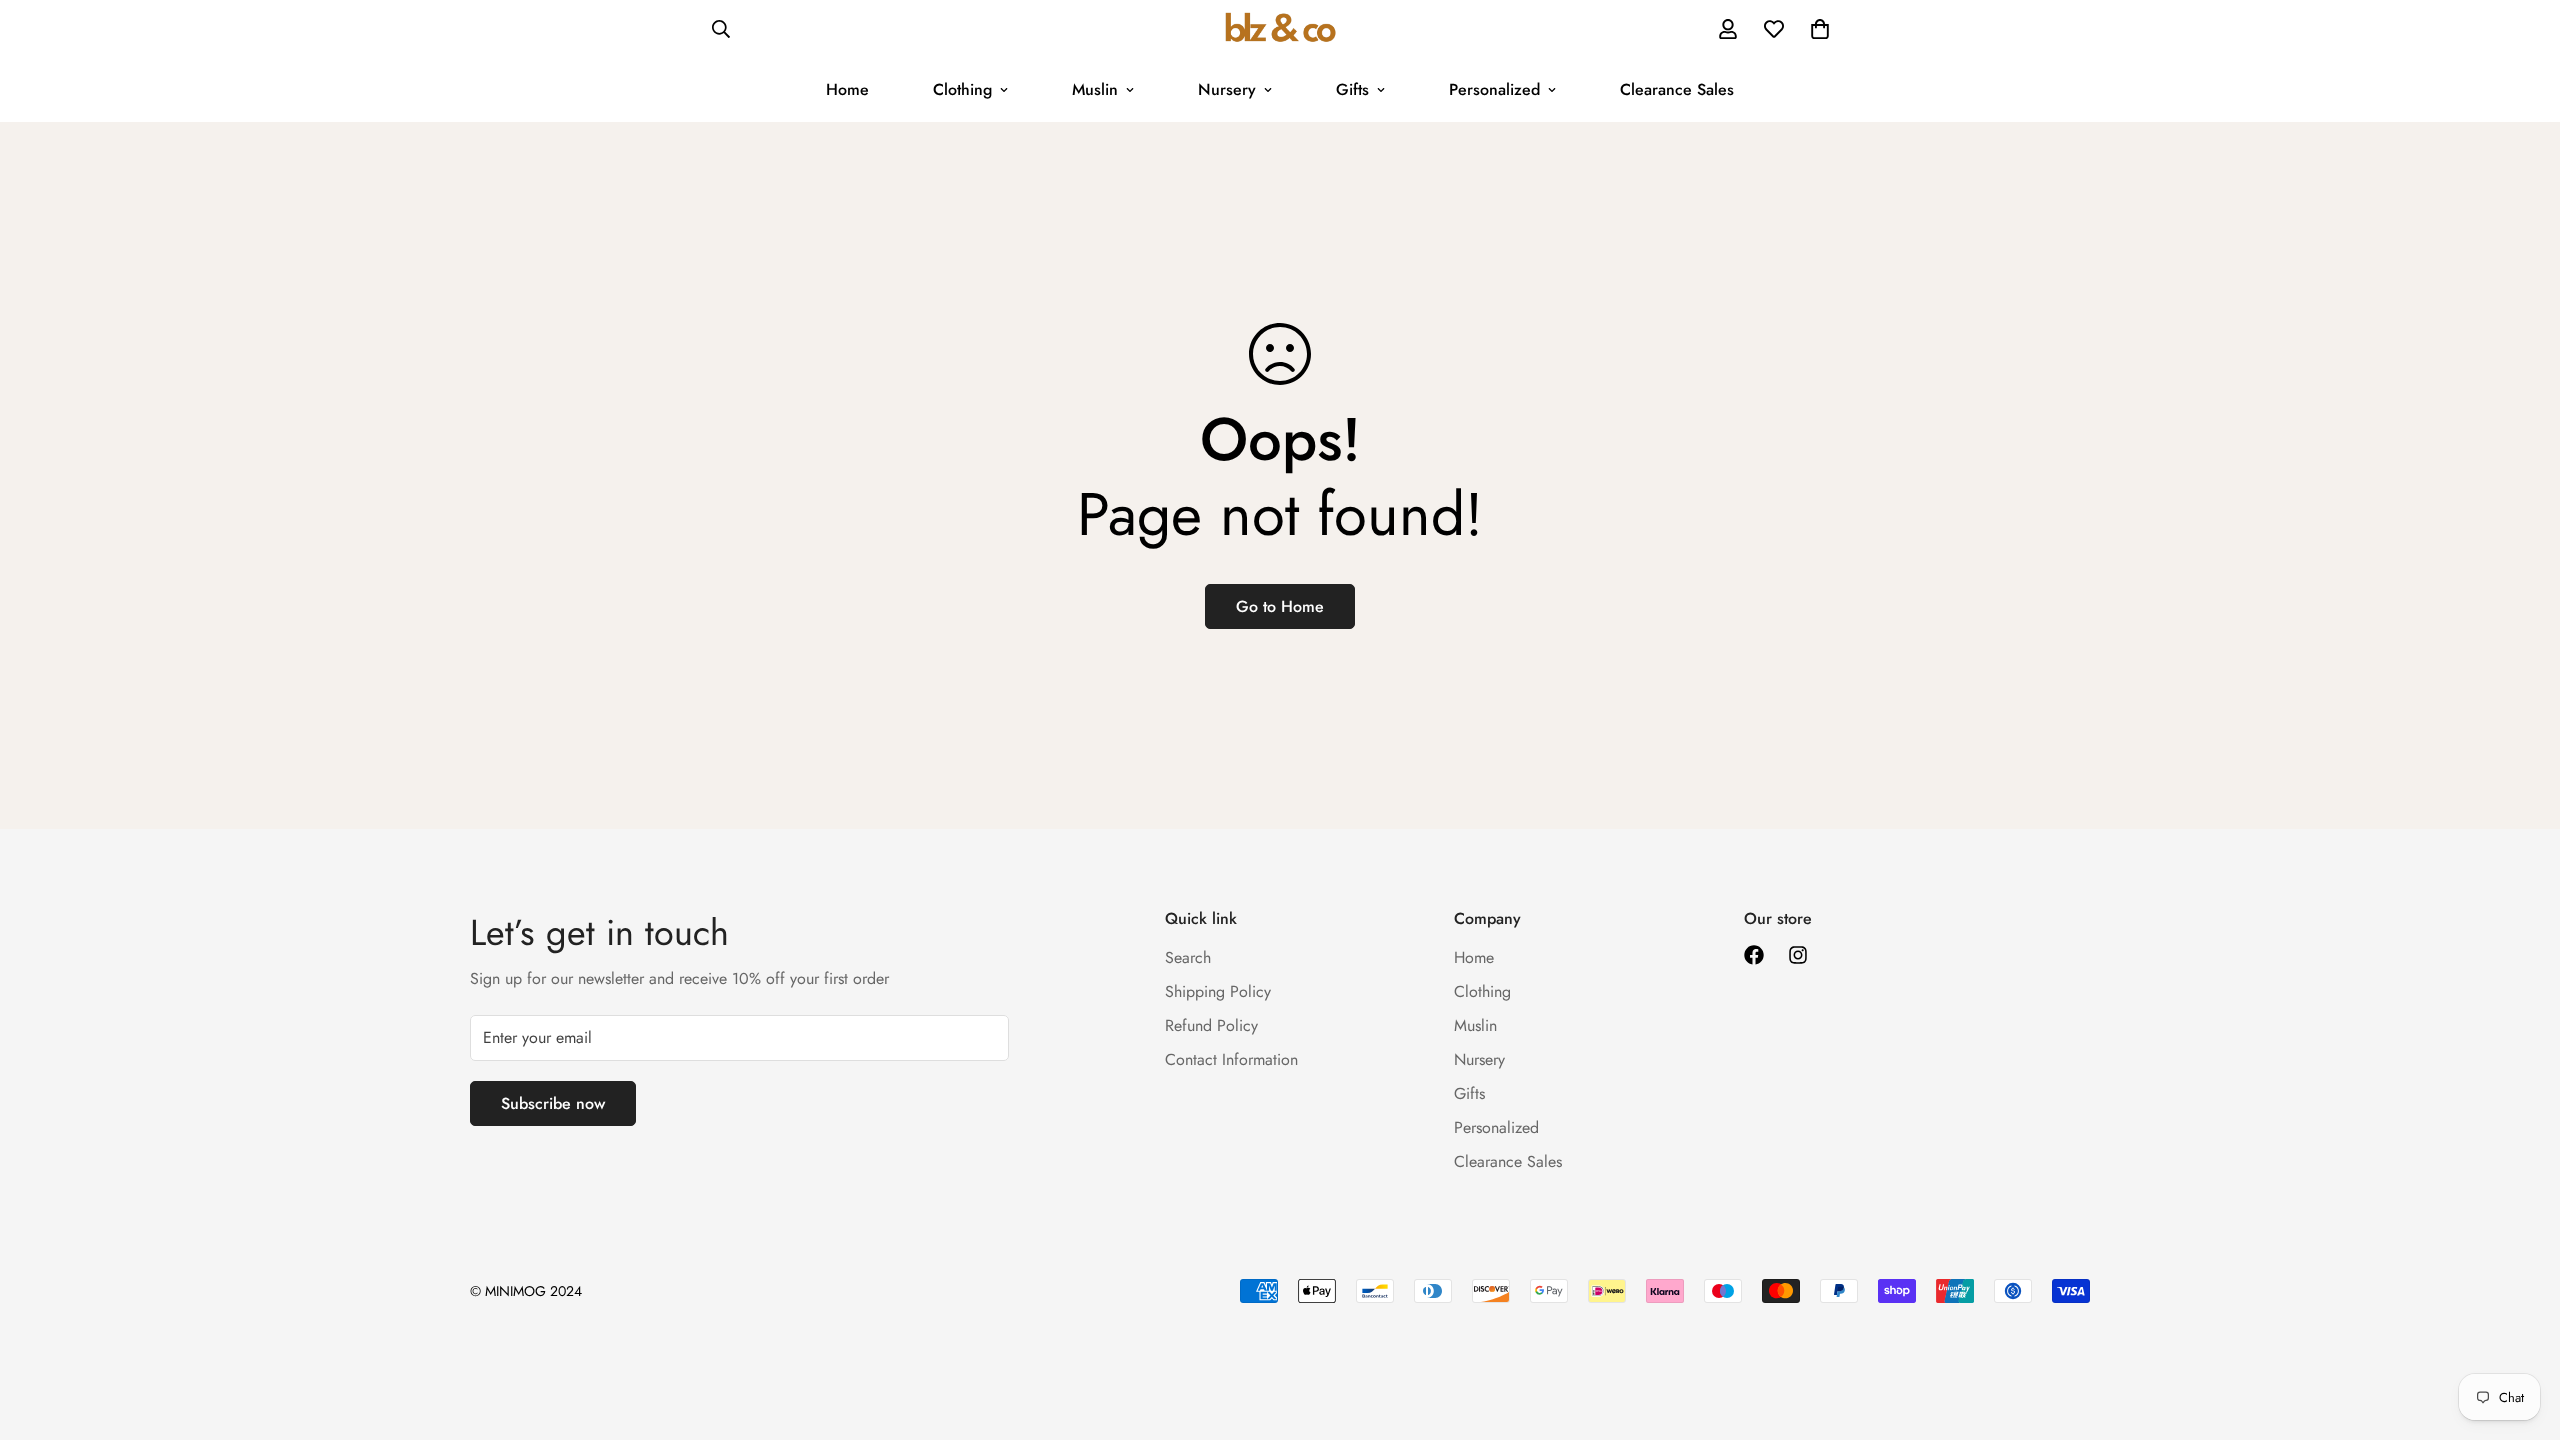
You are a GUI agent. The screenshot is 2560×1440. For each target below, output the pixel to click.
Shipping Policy (1218, 991)
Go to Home (1280, 606)
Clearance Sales (1677, 89)
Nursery (1227, 89)
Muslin (1095, 89)
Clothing (962, 89)
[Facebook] (1754, 955)
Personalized (1494, 89)
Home (847, 89)
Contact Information (1231, 1059)
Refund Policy (1211, 1025)
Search (1188, 957)
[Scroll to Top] (2521, 1331)
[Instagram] (1798, 955)
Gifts (1352, 89)
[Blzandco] (1280, 29)
